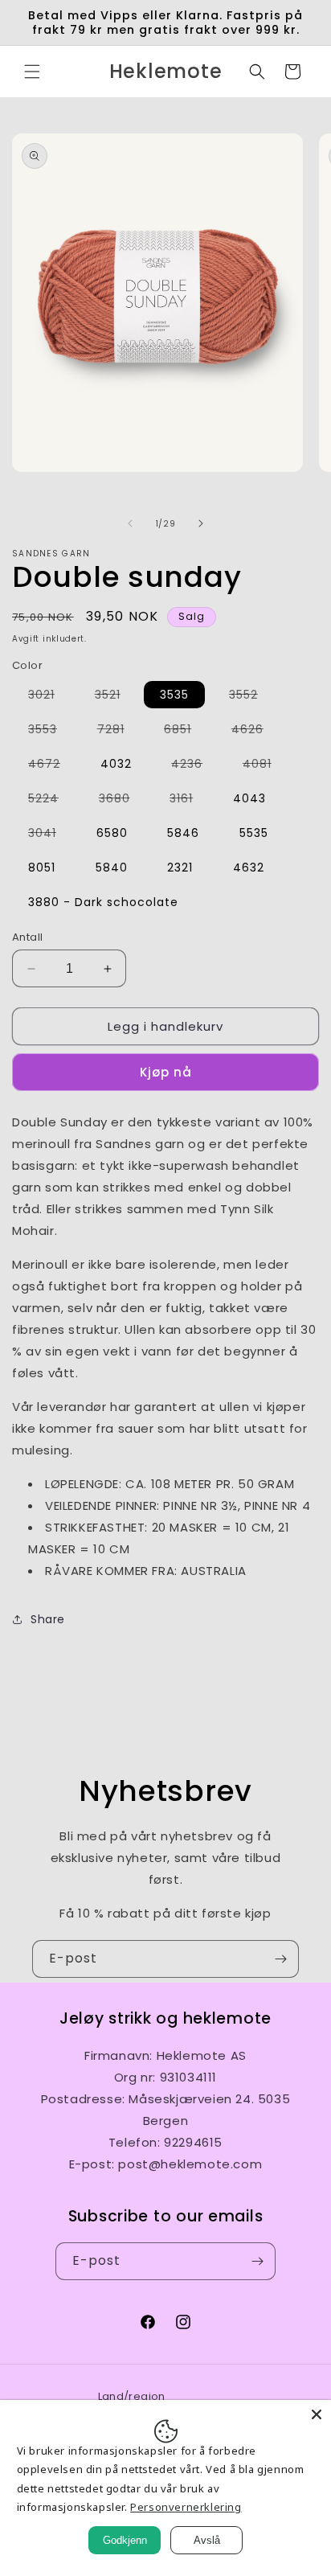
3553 (51, 732)
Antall (27, 937)
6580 (112, 833)
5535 (254, 833)
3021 (49, 697)
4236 (195, 766)
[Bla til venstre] (130, 523)
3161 (189, 801)
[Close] (317, 2414)
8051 (42, 868)
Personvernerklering (186, 2507)
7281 (119, 732)
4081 (265, 766)
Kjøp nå (166, 1072)
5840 (112, 868)
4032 (116, 764)
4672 (52, 766)
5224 (51, 801)
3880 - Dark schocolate (103, 902)
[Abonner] (280, 1959)
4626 (255, 732)
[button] (32, 72)
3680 (123, 801)
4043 (249, 798)
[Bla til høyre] (201, 523)
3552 (251, 697)
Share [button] (48, 1619)
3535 (174, 695)
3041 (50, 835)
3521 (116, 697)
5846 (183, 833)
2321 (180, 868)
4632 (249, 868)
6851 (186, 732)
